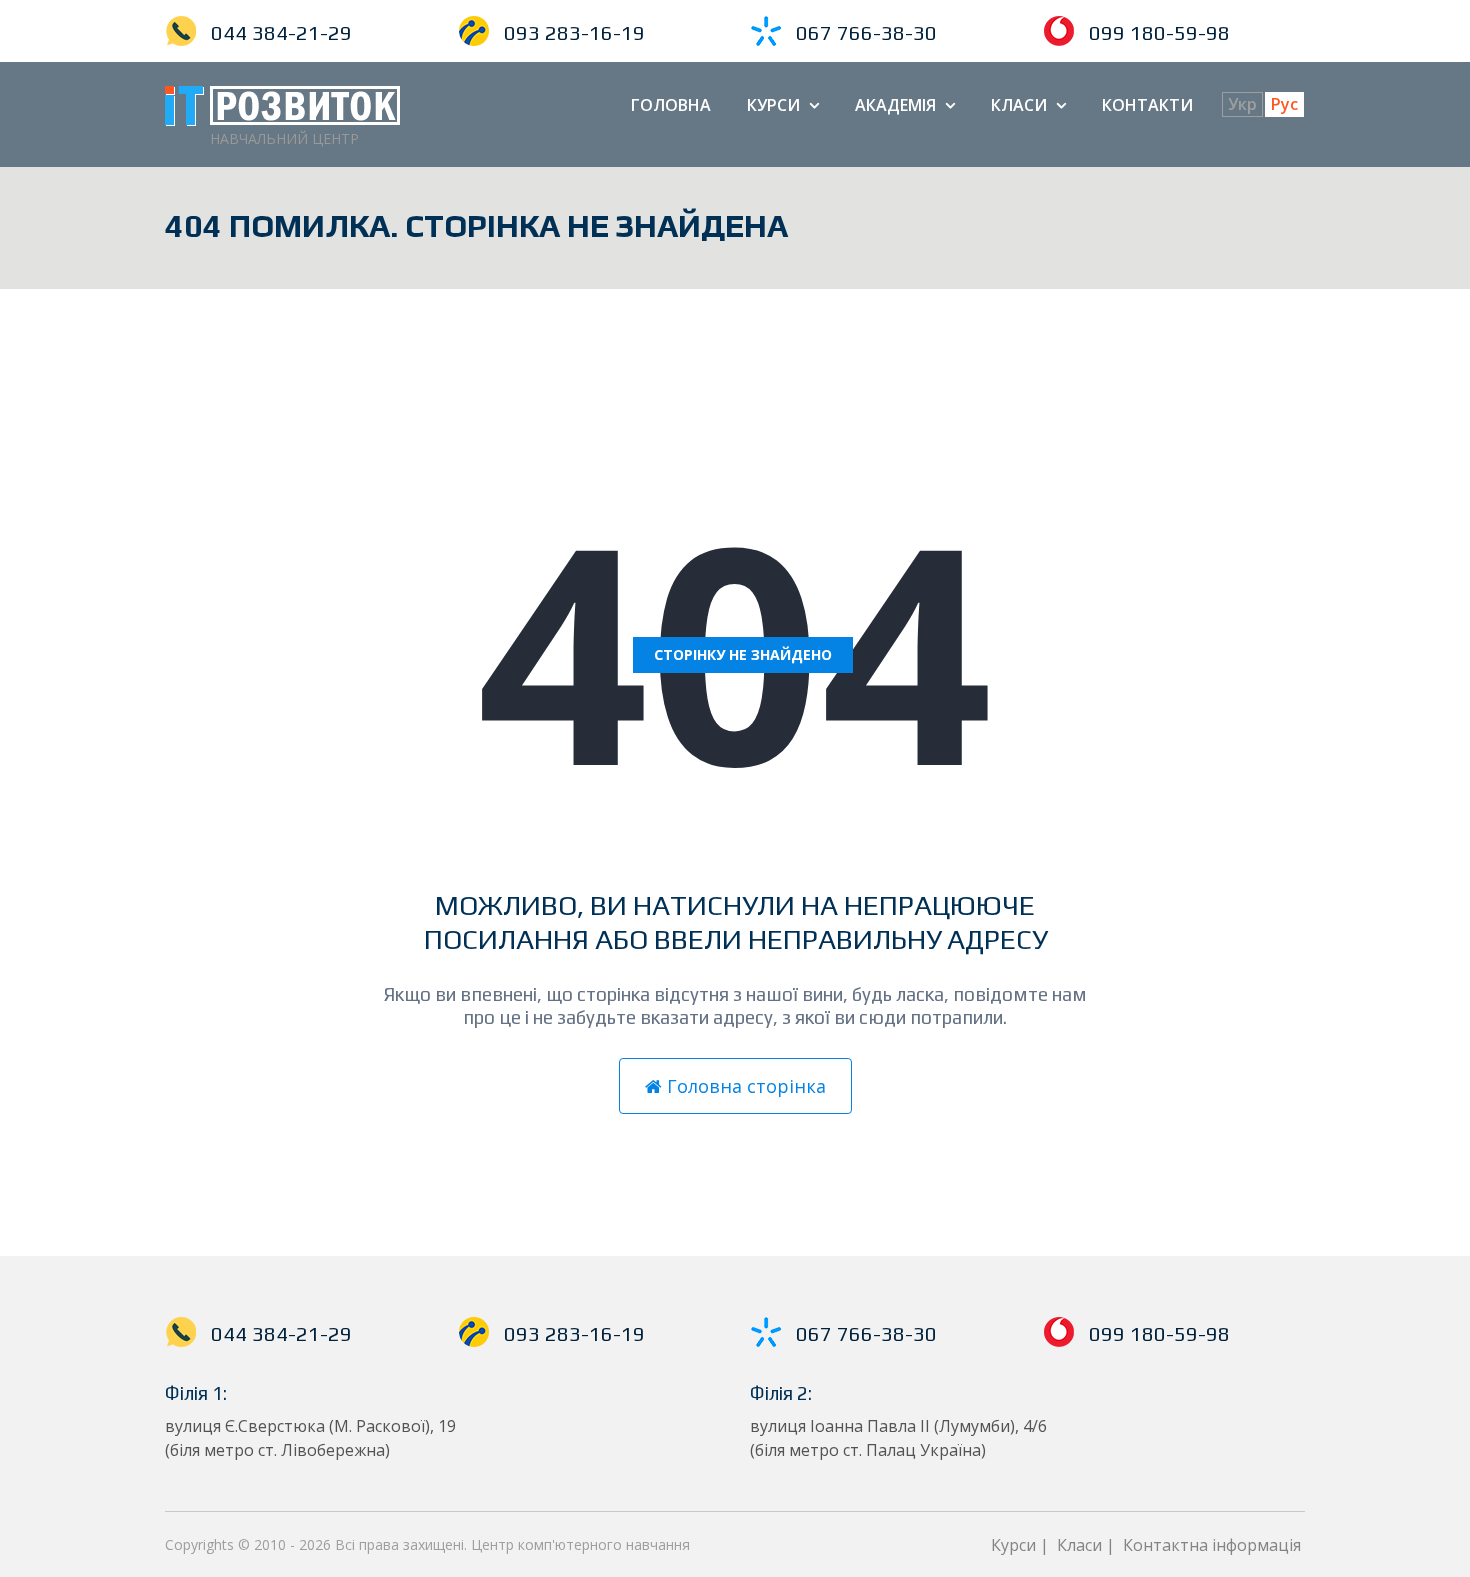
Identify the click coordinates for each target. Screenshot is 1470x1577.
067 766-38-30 (866, 32)
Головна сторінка (744, 1086)
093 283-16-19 (574, 32)
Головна (671, 105)
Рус (1284, 104)
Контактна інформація (1212, 1545)
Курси (783, 105)
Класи (1028, 105)
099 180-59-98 (1159, 32)
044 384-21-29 (281, 32)
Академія (905, 105)
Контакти (1147, 105)
